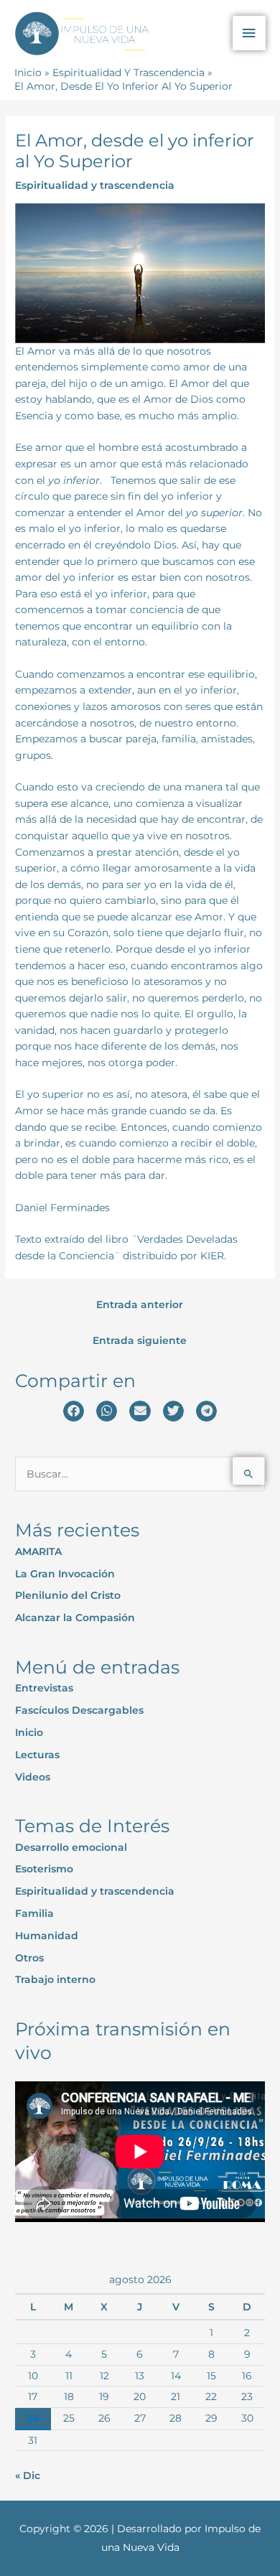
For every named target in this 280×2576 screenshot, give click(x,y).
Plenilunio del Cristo (68, 1595)
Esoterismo (44, 1869)
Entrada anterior (140, 1305)
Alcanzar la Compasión (75, 1618)
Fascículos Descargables (79, 1710)
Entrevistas (44, 1688)
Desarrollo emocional (71, 1847)
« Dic (28, 2475)
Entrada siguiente (140, 1340)
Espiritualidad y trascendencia (95, 185)
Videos (33, 1777)
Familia (34, 1913)
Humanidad (47, 1936)
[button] (74, 1411)
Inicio (29, 1732)
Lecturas (37, 1755)
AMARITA (38, 1551)
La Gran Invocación (65, 1574)
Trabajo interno (55, 1979)
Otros (29, 1958)
